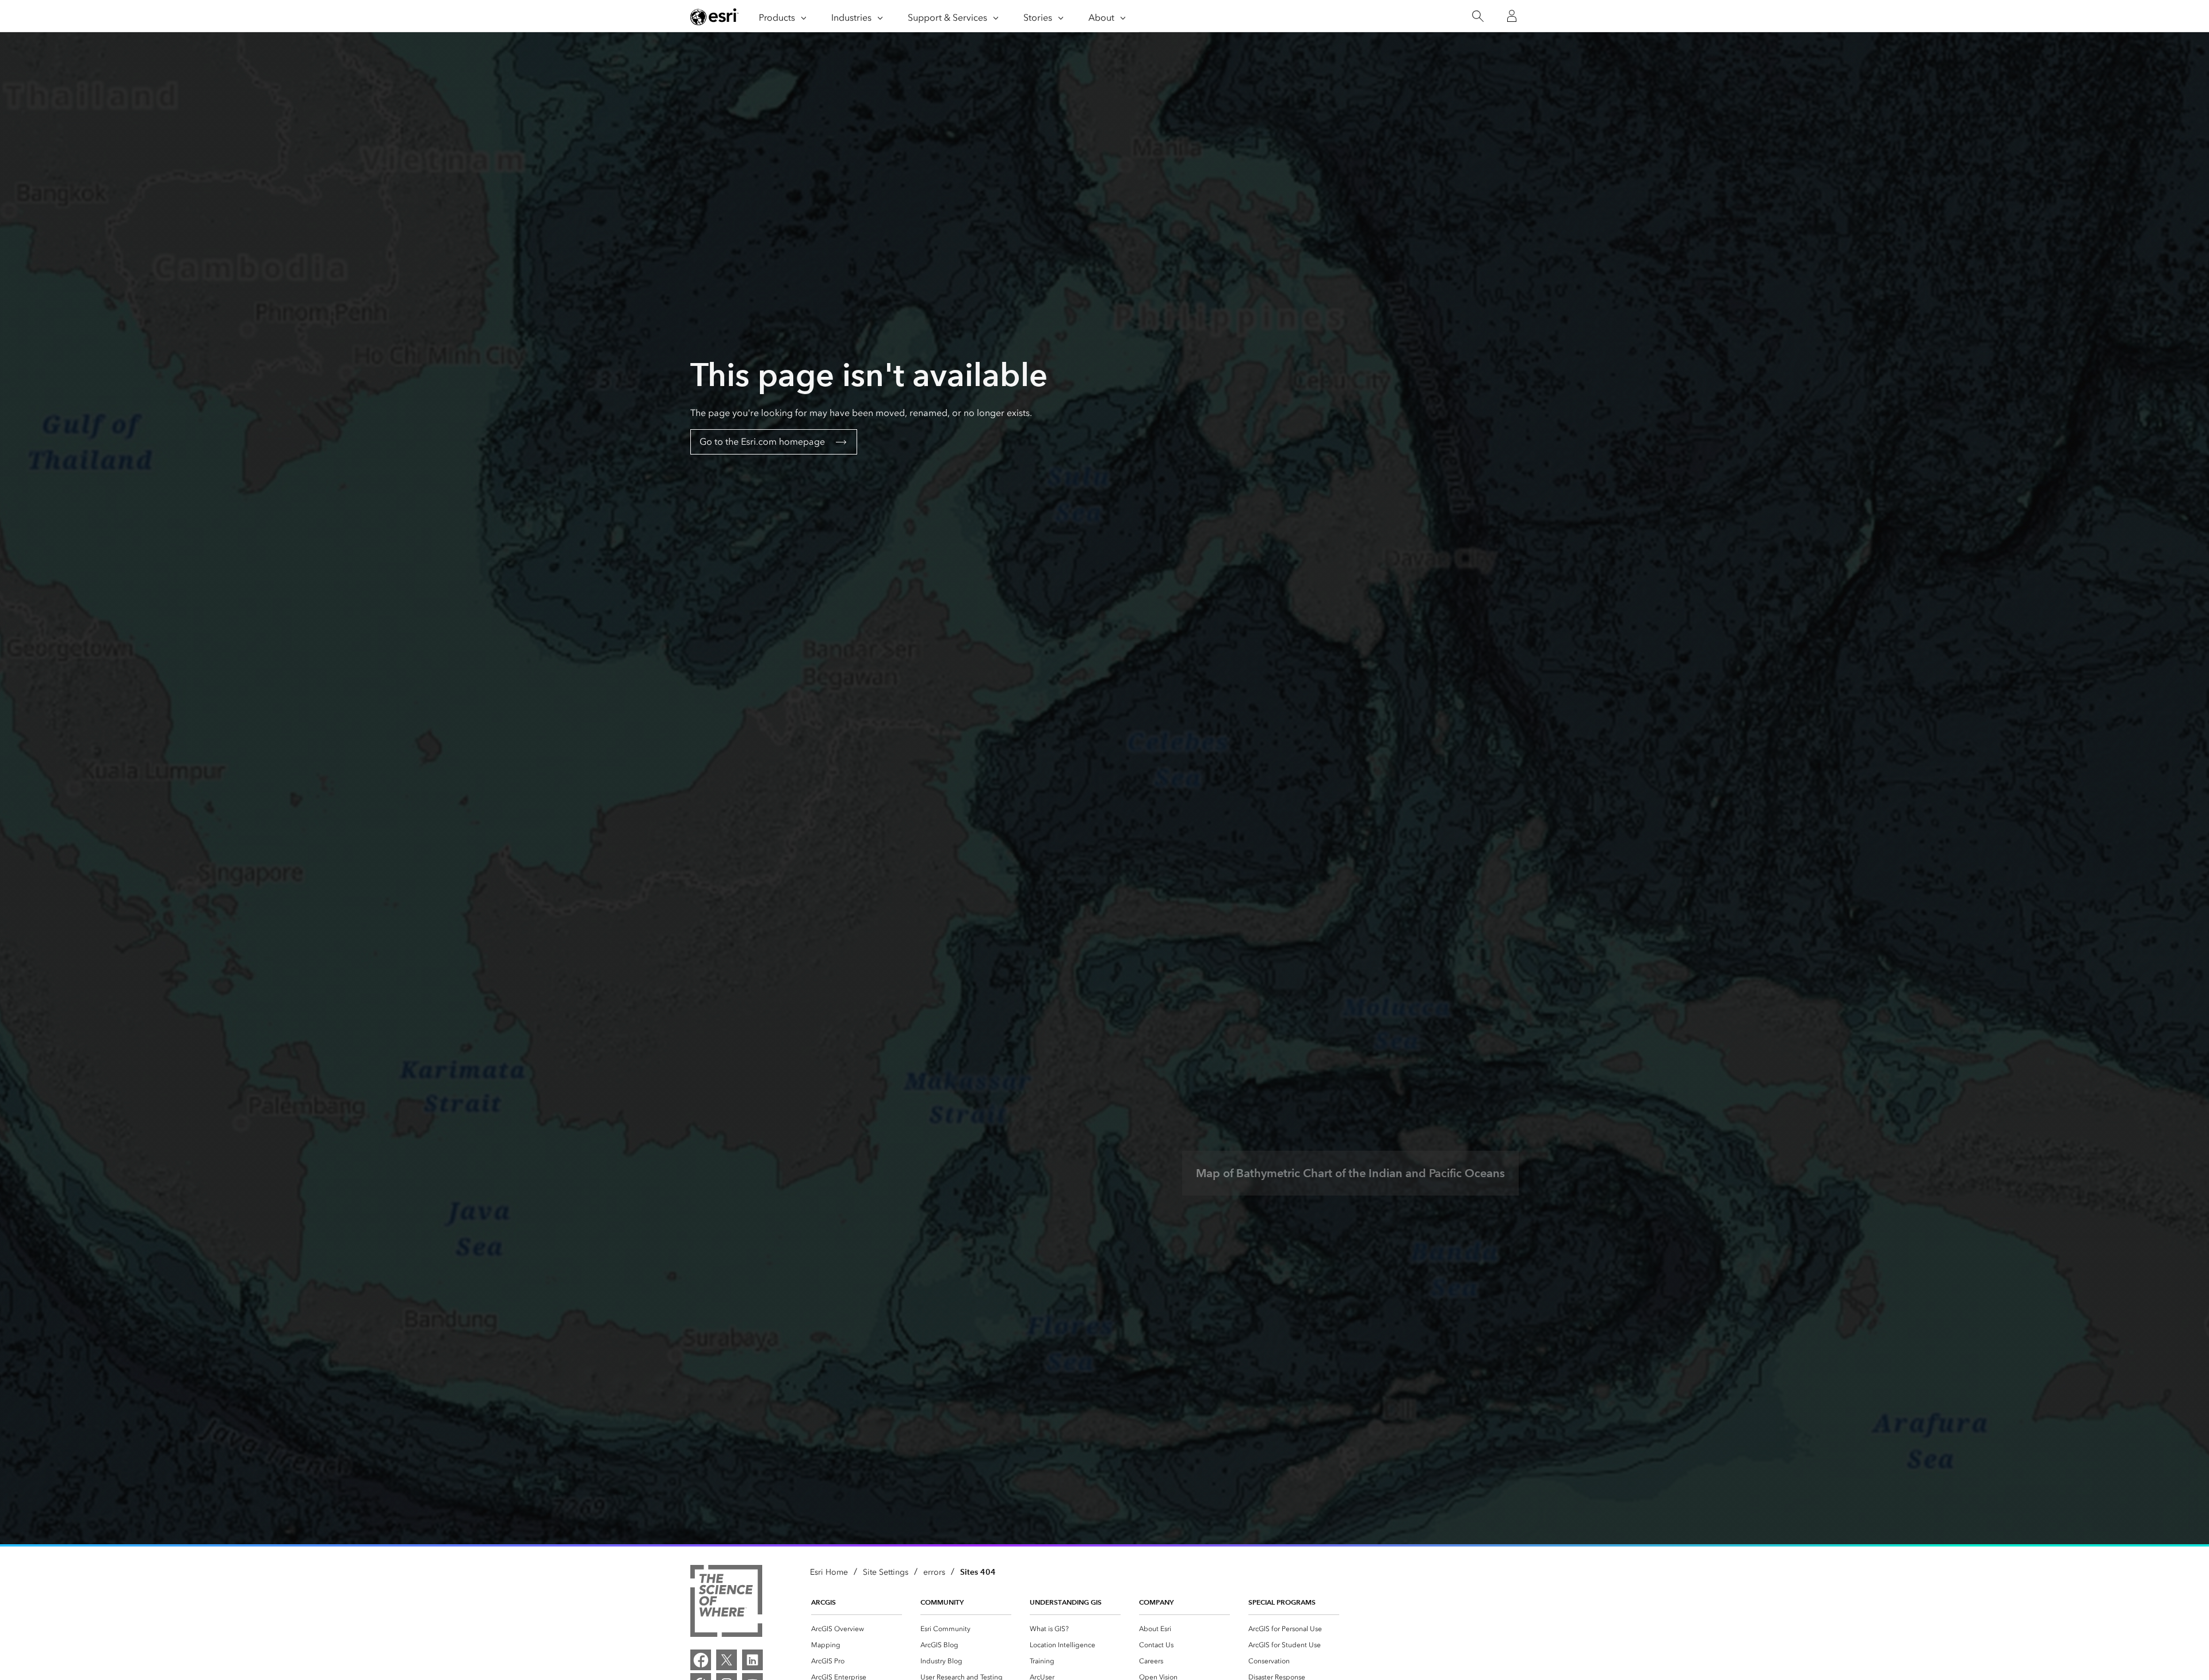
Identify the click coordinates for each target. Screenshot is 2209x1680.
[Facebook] (701, 1660)
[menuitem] (857, 1629)
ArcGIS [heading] (823, 1602)
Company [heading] (1156, 1602)
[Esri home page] (714, 17)
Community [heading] (942, 1602)
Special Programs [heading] (1282, 1602)
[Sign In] (1512, 16)
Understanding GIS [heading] (1066, 1602)
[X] (727, 1660)
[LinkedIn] (752, 1660)
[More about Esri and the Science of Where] (726, 1603)
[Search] (1478, 16)
